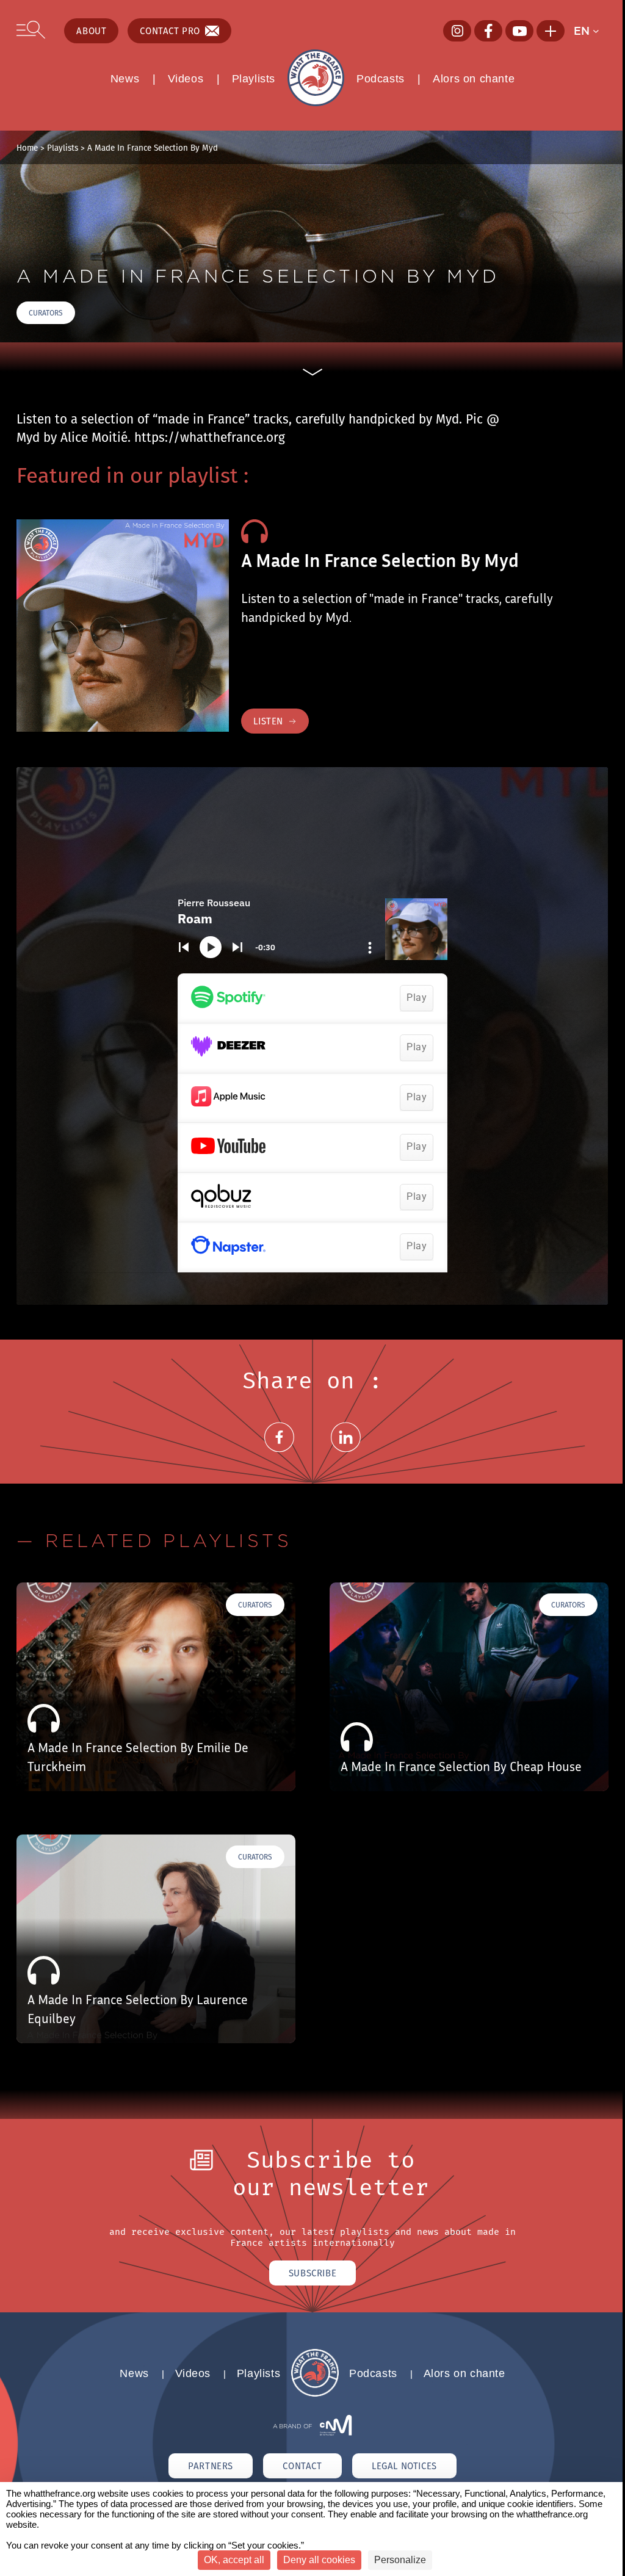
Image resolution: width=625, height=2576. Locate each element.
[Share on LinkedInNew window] (346, 1452)
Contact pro (170, 31)
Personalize (400, 2560)
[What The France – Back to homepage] (315, 2393)
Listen (268, 721)
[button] (591, 31)
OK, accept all (234, 2560)
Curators (46, 313)
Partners (211, 2466)
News (125, 79)
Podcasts (381, 79)
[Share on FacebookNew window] (279, 1452)
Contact (302, 2466)
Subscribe (312, 2273)
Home (27, 148)
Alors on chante (474, 79)
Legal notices (404, 2466)
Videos (186, 79)
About (91, 31)
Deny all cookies (319, 2560)
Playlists (254, 79)
